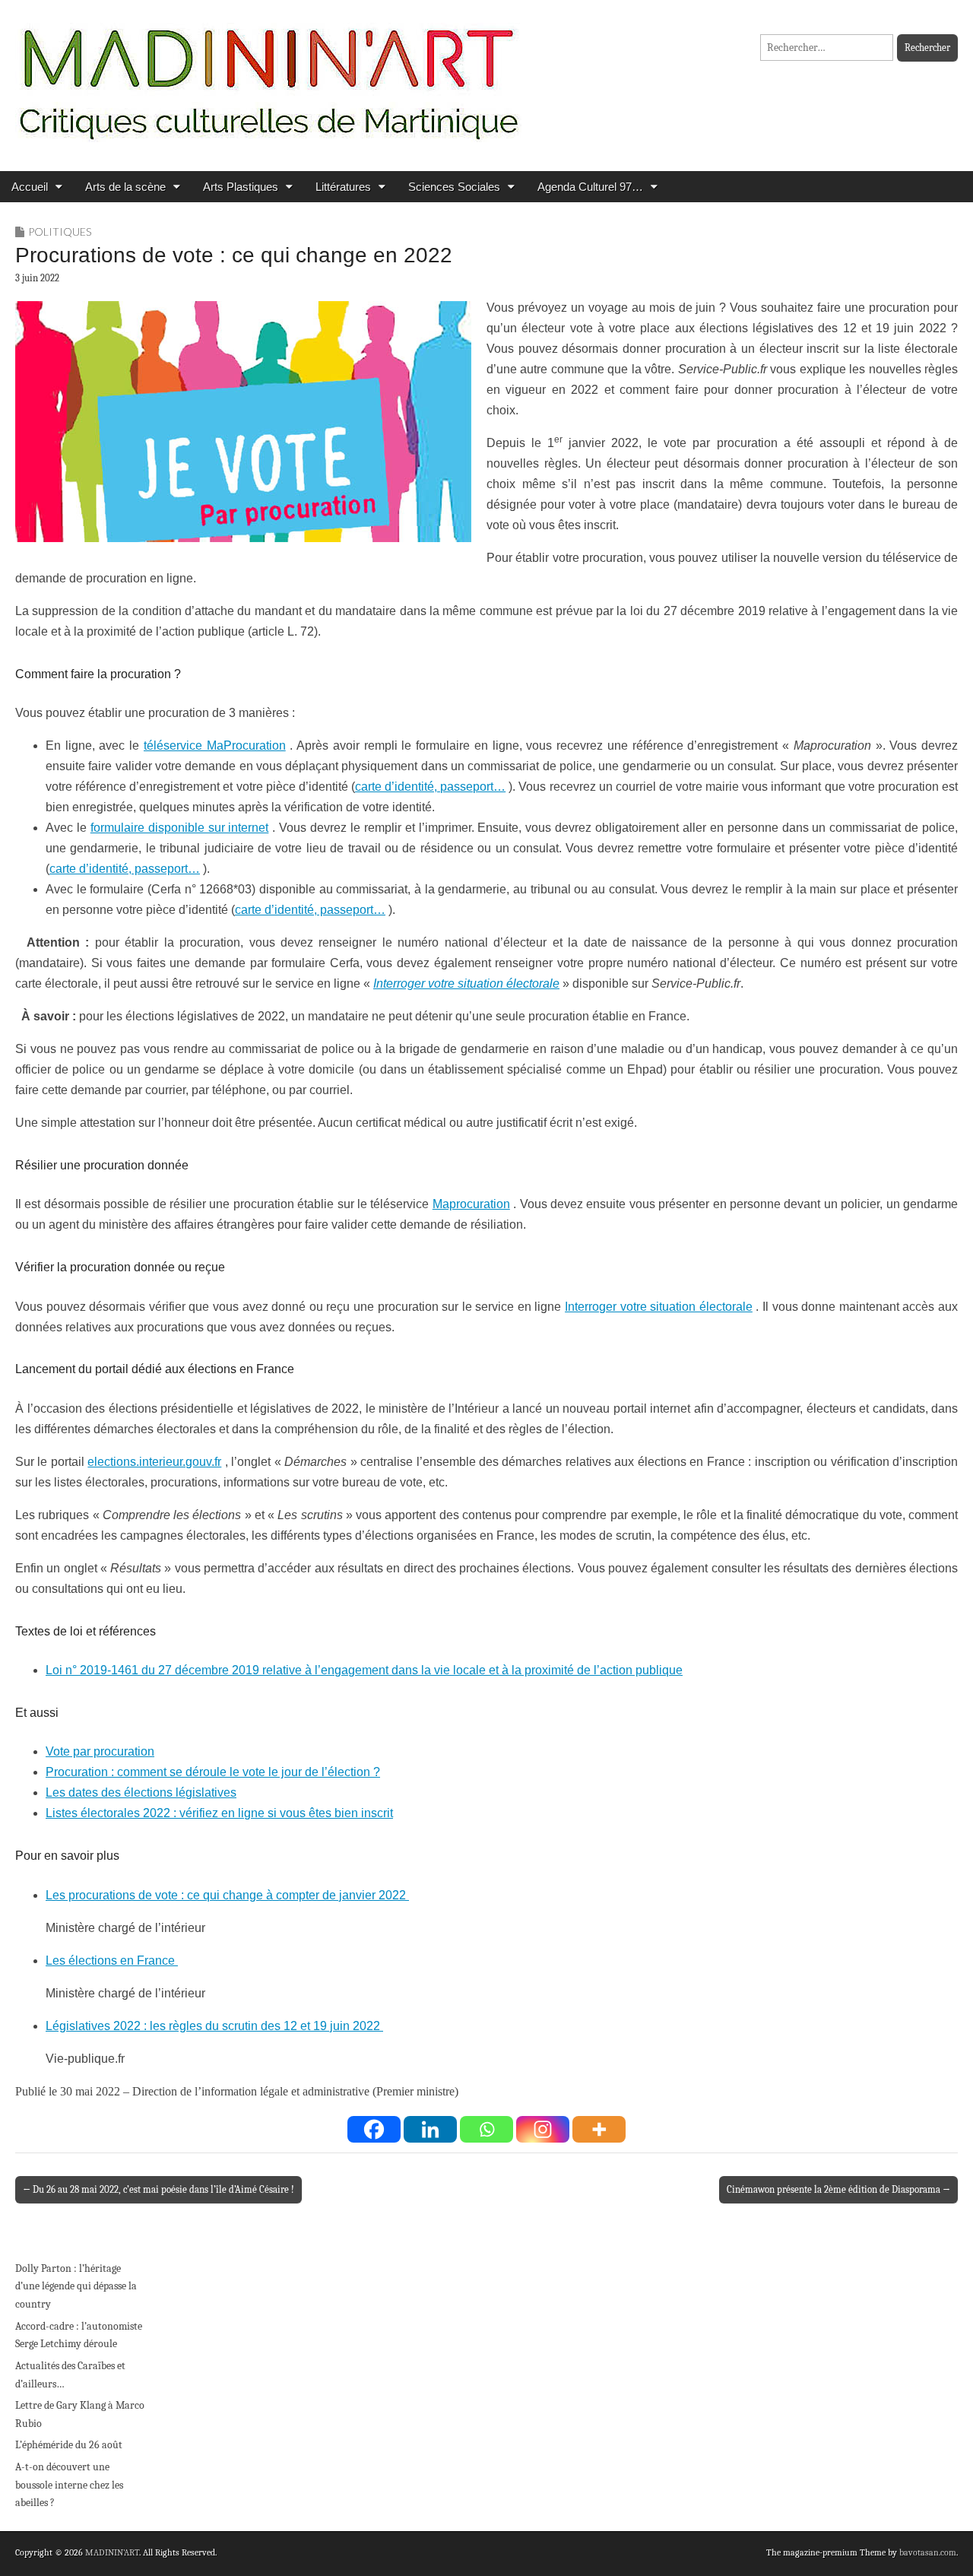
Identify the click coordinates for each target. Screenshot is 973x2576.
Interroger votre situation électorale (659, 1307)
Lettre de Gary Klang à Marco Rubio (80, 2414)
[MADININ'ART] (268, 74)
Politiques (60, 232)
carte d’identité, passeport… (430, 787)
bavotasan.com (928, 2552)
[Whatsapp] (486, 2129)
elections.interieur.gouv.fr (154, 1462)
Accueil (30, 187)
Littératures (343, 187)
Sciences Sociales (454, 187)
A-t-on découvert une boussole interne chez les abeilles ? (69, 2485)
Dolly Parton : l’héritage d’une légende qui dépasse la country (76, 2286)
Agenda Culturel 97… (590, 187)
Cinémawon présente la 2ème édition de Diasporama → (838, 2189)
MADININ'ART (112, 2552)
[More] (599, 2129)
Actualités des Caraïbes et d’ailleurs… (70, 2375)
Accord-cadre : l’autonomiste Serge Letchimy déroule (79, 2335)
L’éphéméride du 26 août (69, 2445)
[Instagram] (543, 2129)
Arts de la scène (125, 187)
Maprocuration (471, 1204)
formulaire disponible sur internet (180, 828)
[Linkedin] (430, 2129)
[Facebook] (374, 2129)
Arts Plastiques (241, 187)
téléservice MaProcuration (215, 746)
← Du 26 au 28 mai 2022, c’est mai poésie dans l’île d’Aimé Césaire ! (158, 2189)
